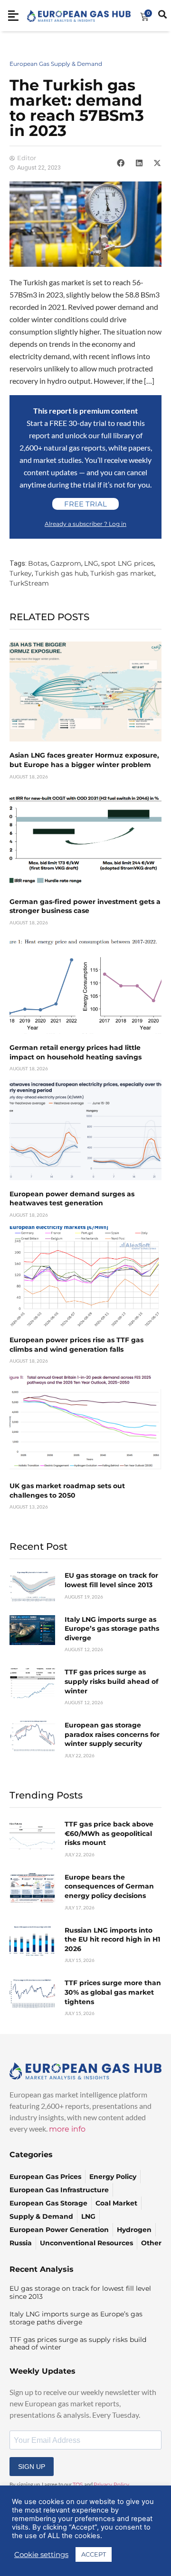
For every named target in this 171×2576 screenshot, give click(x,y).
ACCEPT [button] (94, 2554)
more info (67, 2129)
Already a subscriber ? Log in (85, 524)
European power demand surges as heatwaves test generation (72, 1199)
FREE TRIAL (85, 504)
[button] (121, 163)
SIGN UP (32, 2467)
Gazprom (66, 563)
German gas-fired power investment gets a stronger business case (85, 906)
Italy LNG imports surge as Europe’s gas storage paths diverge (112, 1629)
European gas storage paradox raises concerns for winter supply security (112, 1734)
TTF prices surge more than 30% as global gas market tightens (113, 1992)
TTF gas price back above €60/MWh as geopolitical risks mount (109, 1833)
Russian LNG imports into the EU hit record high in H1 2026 (112, 1939)
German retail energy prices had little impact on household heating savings (76, 1052)
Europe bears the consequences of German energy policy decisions (109, 1886)
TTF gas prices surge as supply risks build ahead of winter (111, 1681)
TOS (78, 2485)
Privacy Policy (111, 2485)
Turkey (21, 573)
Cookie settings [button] (41, 2555)
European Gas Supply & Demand (56, 64)
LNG (91, 563)
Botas (38, 563)
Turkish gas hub (61, 573)
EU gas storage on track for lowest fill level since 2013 (111, 1580)
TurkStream (29, 583)
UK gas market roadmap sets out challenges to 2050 (67, 1491)
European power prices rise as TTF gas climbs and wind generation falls (76, 1345)
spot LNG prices (128, 563)
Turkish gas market (122, 573)
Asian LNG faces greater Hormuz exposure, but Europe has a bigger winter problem (84, 760)
